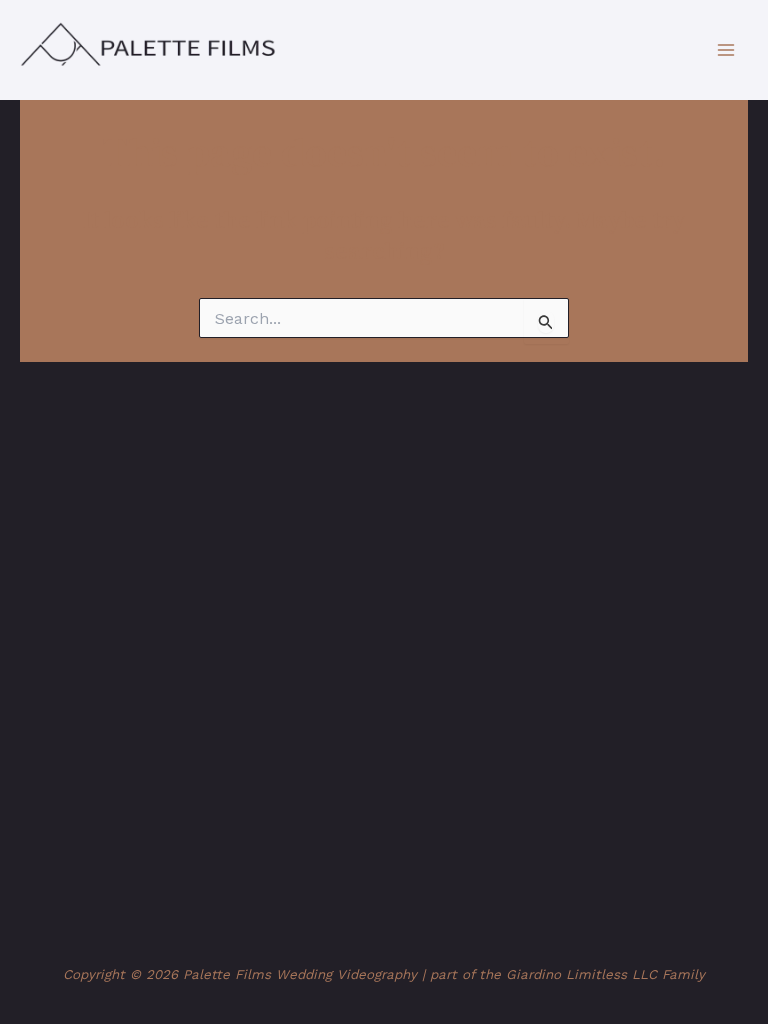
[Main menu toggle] (726, 50)
